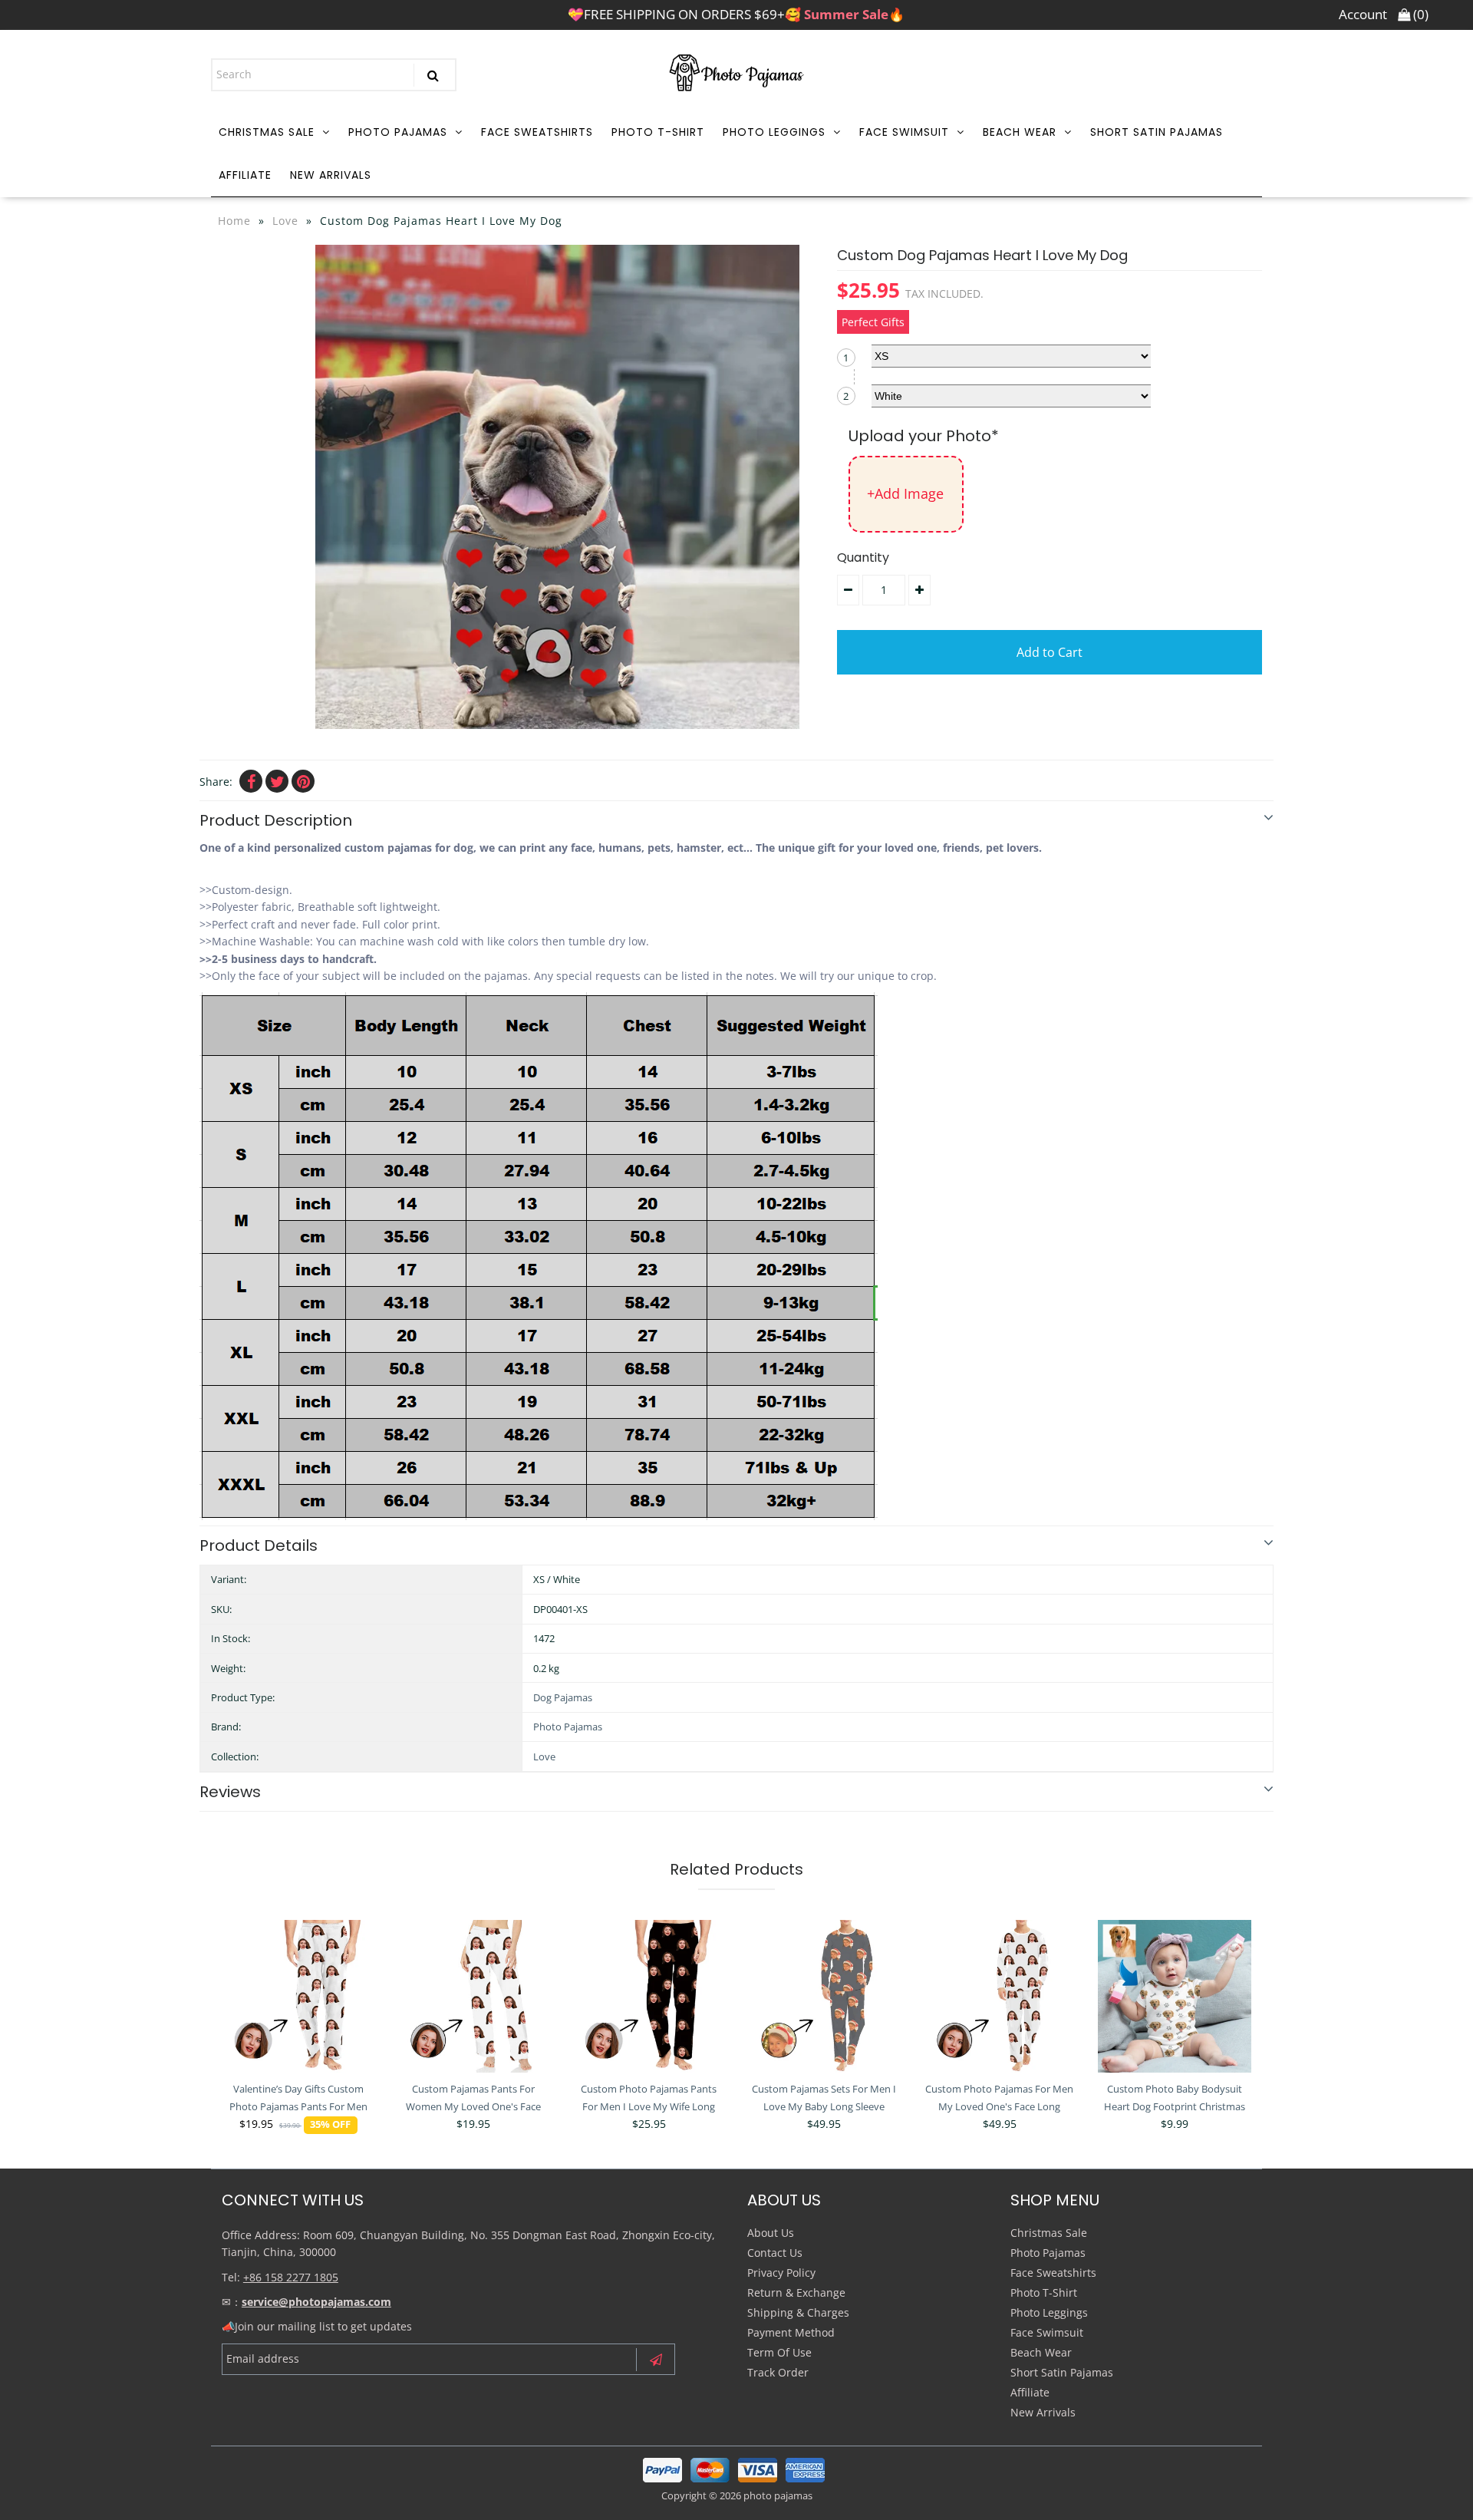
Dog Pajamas (563, 1697)
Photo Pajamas (398, 132)
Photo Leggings (774, 132)
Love (285, 221)
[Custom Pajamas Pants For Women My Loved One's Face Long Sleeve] (473, 1997)
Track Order (778, 2372)
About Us (771, 2233)
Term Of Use (779, 2352)
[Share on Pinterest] (303, 781)
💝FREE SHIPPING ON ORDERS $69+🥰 (736, 14)
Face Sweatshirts (537, 132)
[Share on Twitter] (277, 781)
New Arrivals (331, 175)
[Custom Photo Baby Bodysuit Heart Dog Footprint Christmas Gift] (1175, 1997)
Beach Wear (1020, 132)
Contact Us (775, 2253)
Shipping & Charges (798, 2312)
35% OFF (330, 2124)
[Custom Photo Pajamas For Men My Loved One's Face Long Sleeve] (1000, 1997)
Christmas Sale (267, 132)
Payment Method (791, 2332)
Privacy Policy (781, 2273)
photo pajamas (778, 2495)
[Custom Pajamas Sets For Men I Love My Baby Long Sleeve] (824, 1997)
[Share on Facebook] (251, 781)
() (1419, 14)
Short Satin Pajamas (1157, 132)
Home (234, 221)
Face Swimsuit (904, 132)
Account (1363, 14)
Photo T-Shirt (658, 132)
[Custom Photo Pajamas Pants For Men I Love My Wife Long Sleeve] (649, 1997)
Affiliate (245, 175)
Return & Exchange (796, 2292)
